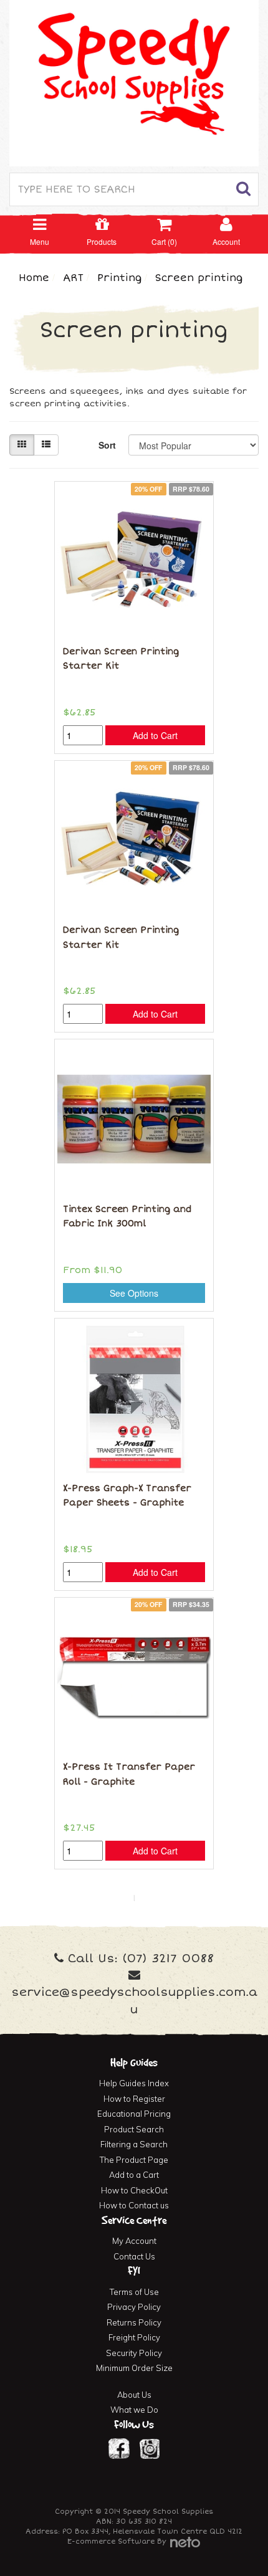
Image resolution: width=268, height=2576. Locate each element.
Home (34, 278)
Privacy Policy (134, 2307)
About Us (134, 2395)
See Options (134, 1293)
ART (73, 278)
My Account (134, 2241)
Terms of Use (134, 2292)
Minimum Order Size (134, 2368)
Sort (107, 445)
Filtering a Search (134, 2144)
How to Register (134, 2099)
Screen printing (199, 278)
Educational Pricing (134, 2114)
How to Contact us (134, 2205)
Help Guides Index (134, 2083)
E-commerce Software (111, 2541)
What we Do (134, 2410)
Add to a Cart (134, 2175)
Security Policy (134, 2353)
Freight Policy (134, 2337)
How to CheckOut (134, 2190)
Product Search (134, 2129)
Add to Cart (155, 735)
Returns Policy (134, 2322)
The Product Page (134, 2160)
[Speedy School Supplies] (134, 82)
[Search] (244, 190)
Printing (119, 278)
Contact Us (134, 2256)
